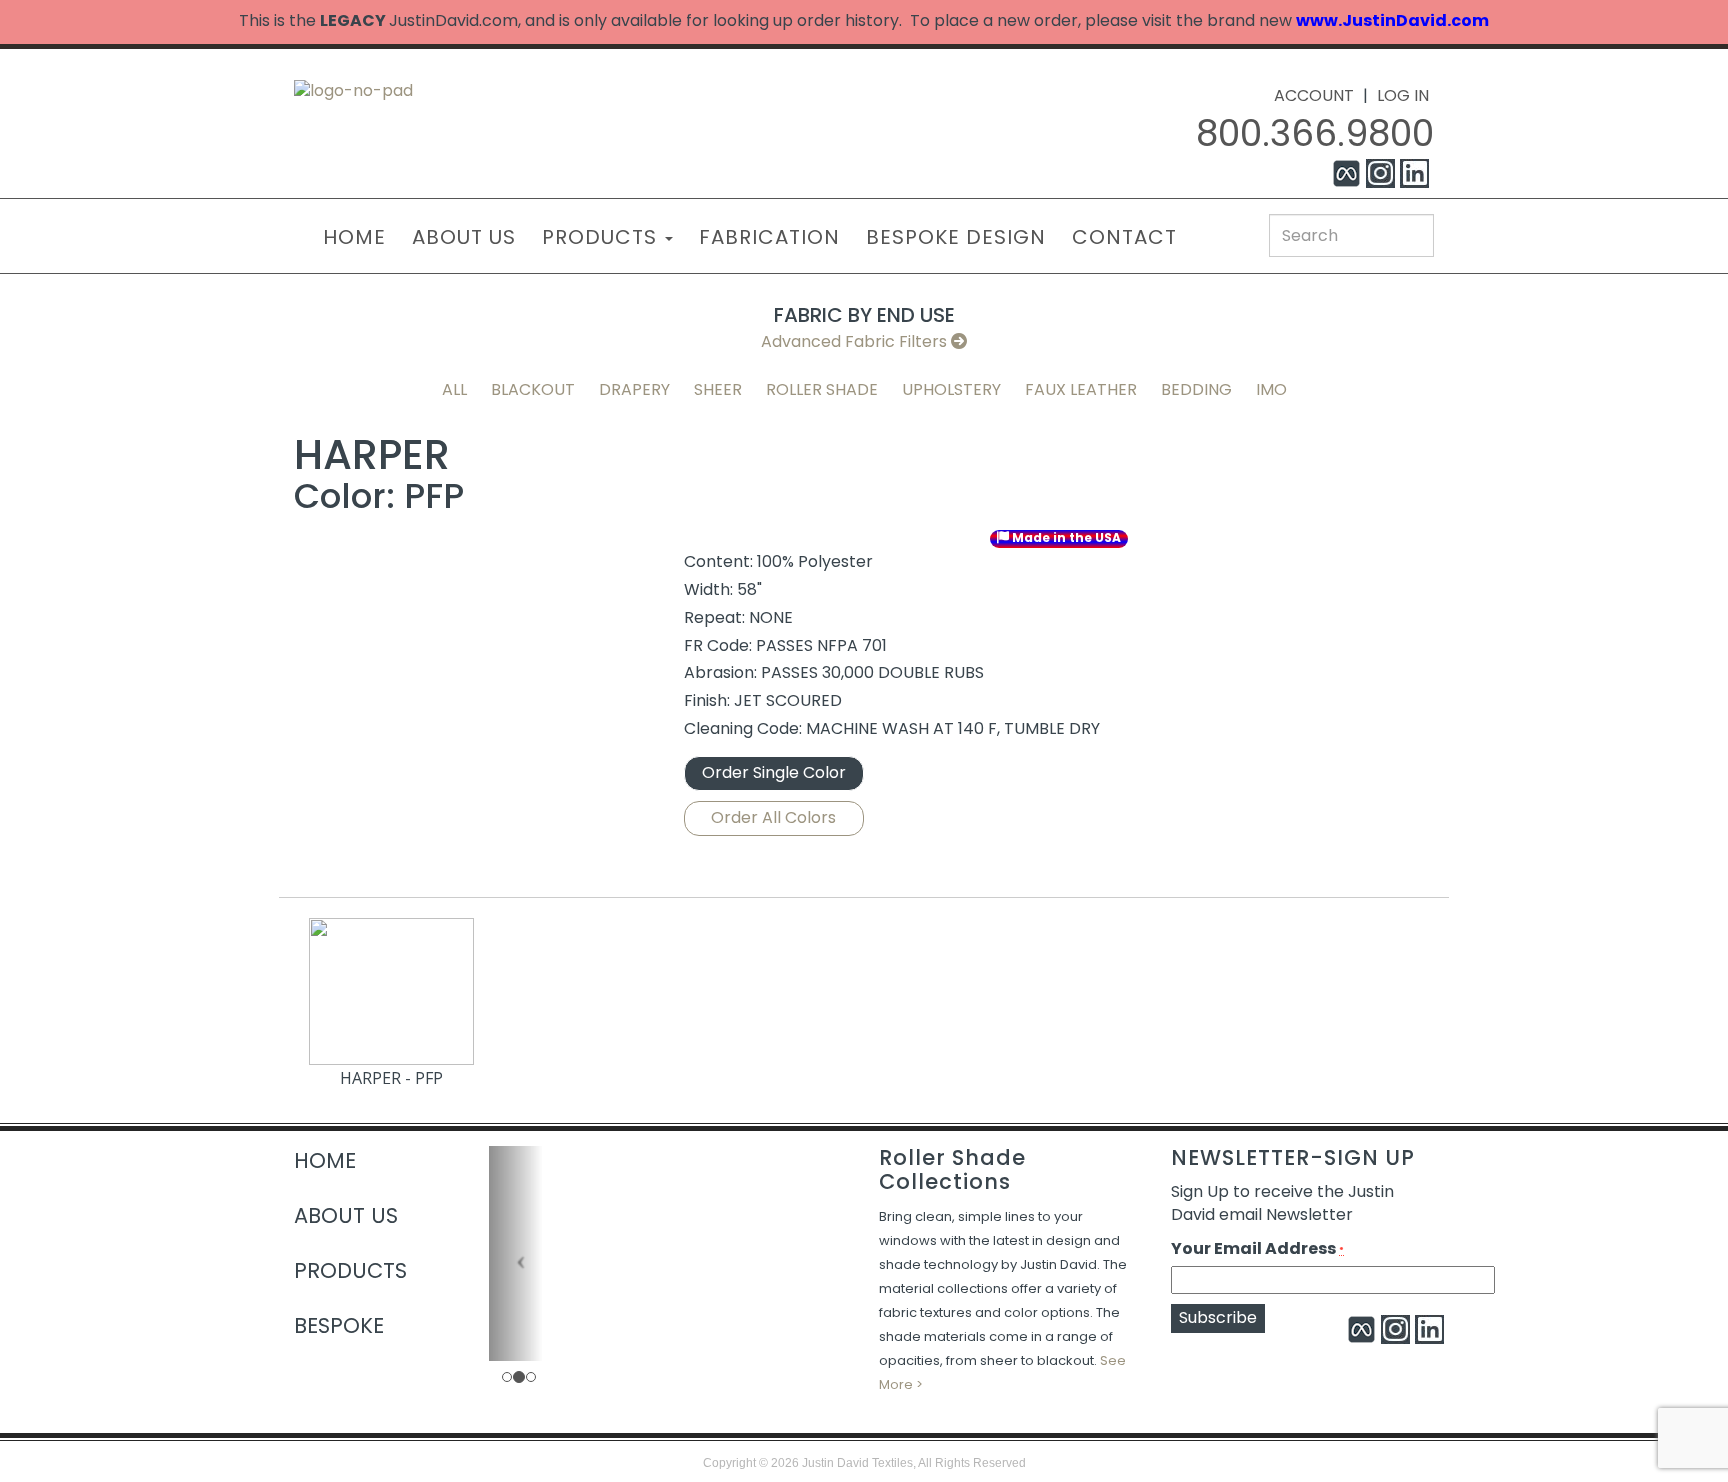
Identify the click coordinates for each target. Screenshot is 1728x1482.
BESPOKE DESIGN (956, 237)
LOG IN (1403, 95)
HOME (354, 237)
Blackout (533, 389)
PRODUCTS (602, 237)
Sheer (718, 389)
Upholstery (951, 389)
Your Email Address (1257, 1249)
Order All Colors (773, 817)
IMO (1271, 389)
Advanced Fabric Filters (856, 341)
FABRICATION (769, 237)
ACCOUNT (1314, 95)
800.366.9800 (1315, 133)
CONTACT (1124, 237)
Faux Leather (1081, 389)
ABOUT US (464, 237)
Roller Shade (822, 389)
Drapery (634, 389)
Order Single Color (774, 772)
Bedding (1196, 389)
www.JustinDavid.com (1392, 20)
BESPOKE (339, 1325)
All (454, 389)
